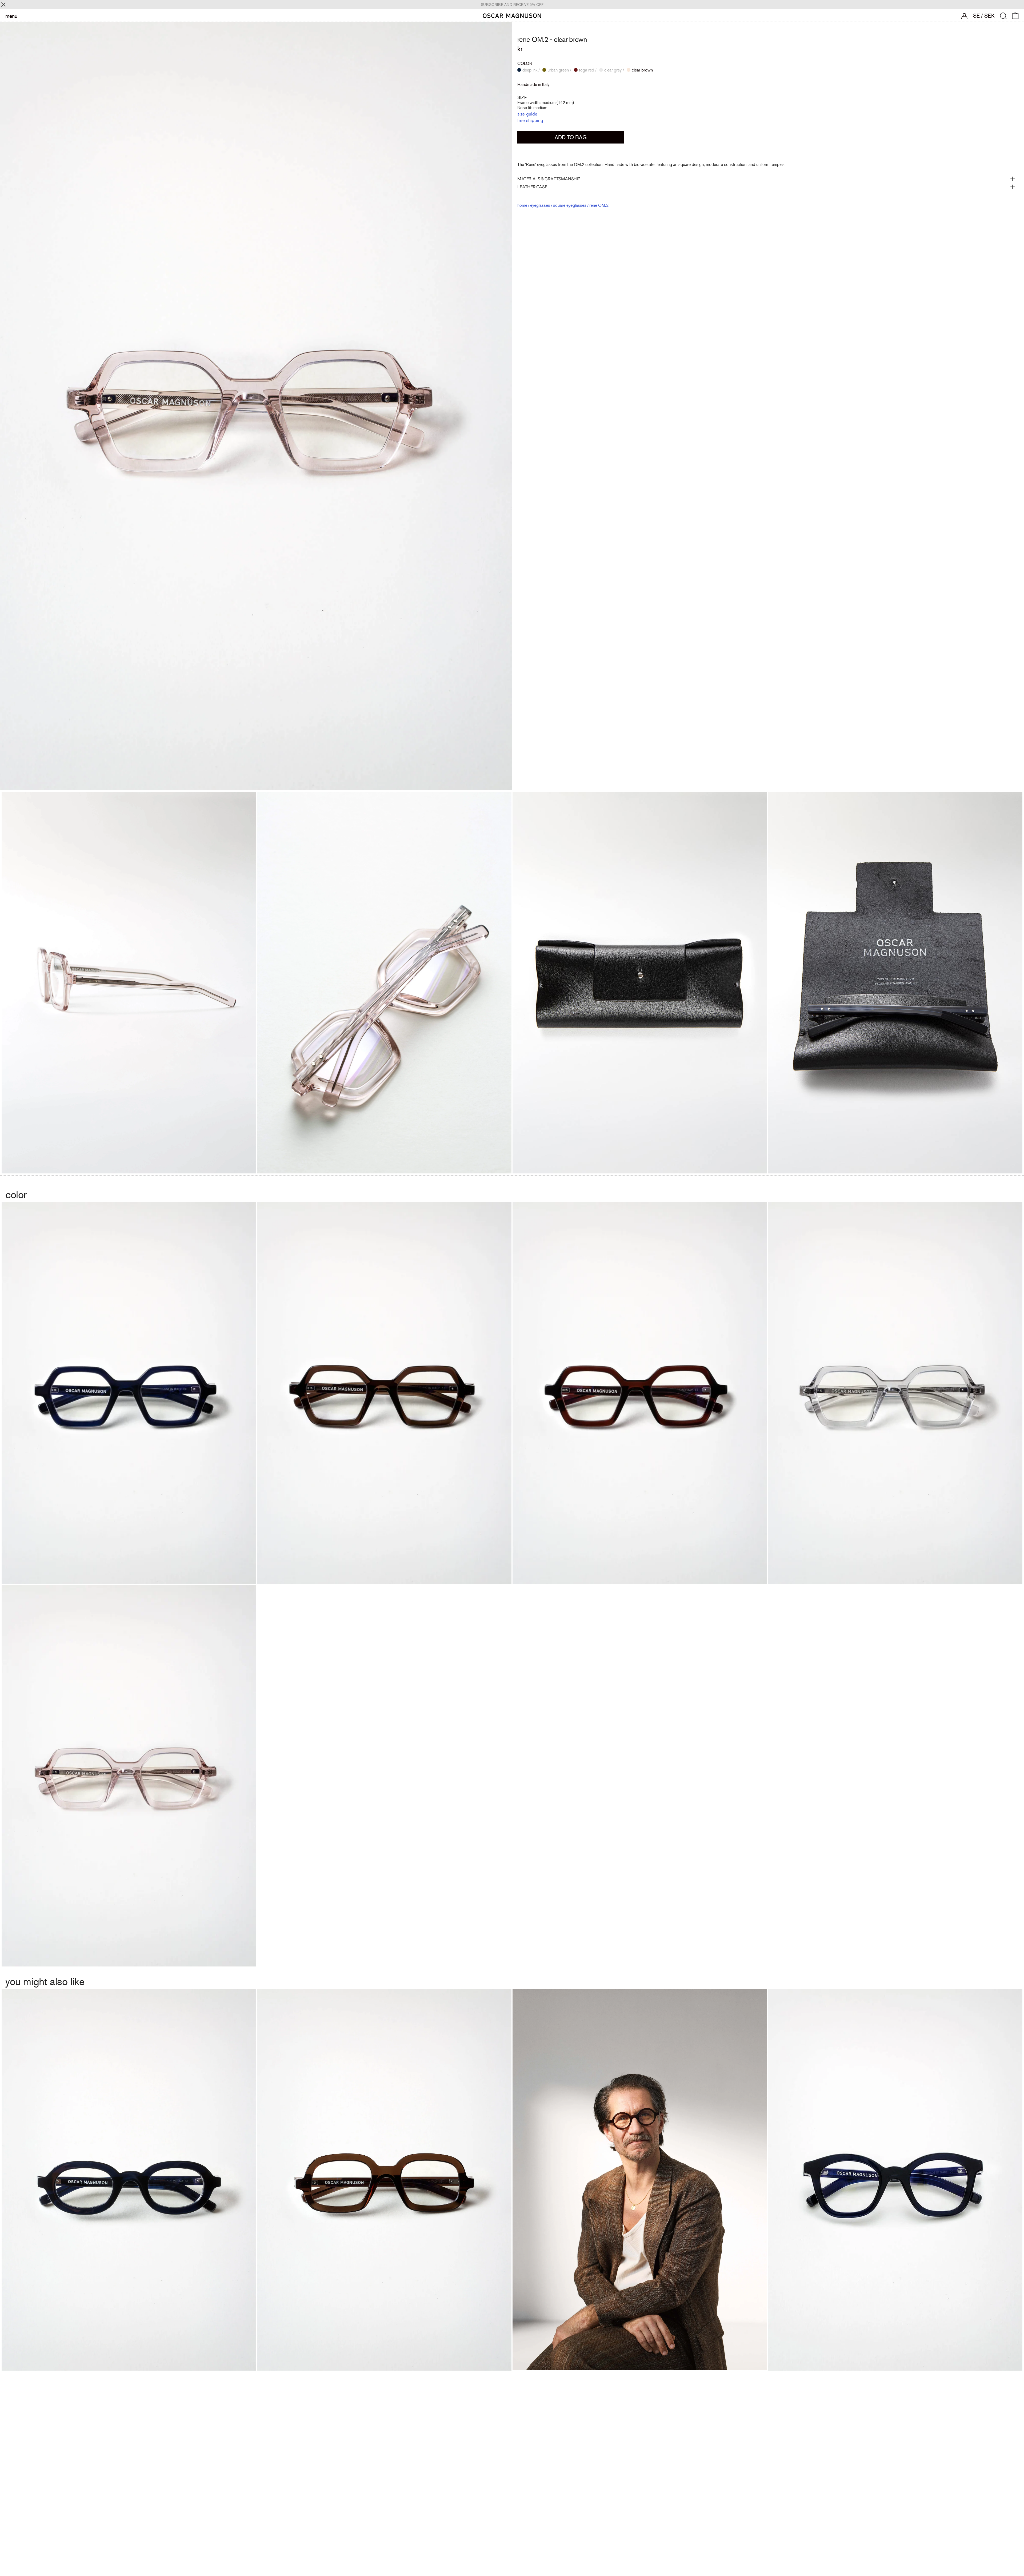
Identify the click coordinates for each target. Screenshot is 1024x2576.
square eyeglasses (570, 205)
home (522, 205)
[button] (1003, 16)
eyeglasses (540, 205)
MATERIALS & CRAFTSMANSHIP (549, 179)
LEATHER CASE (532, 187)
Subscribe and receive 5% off (512, 5)
